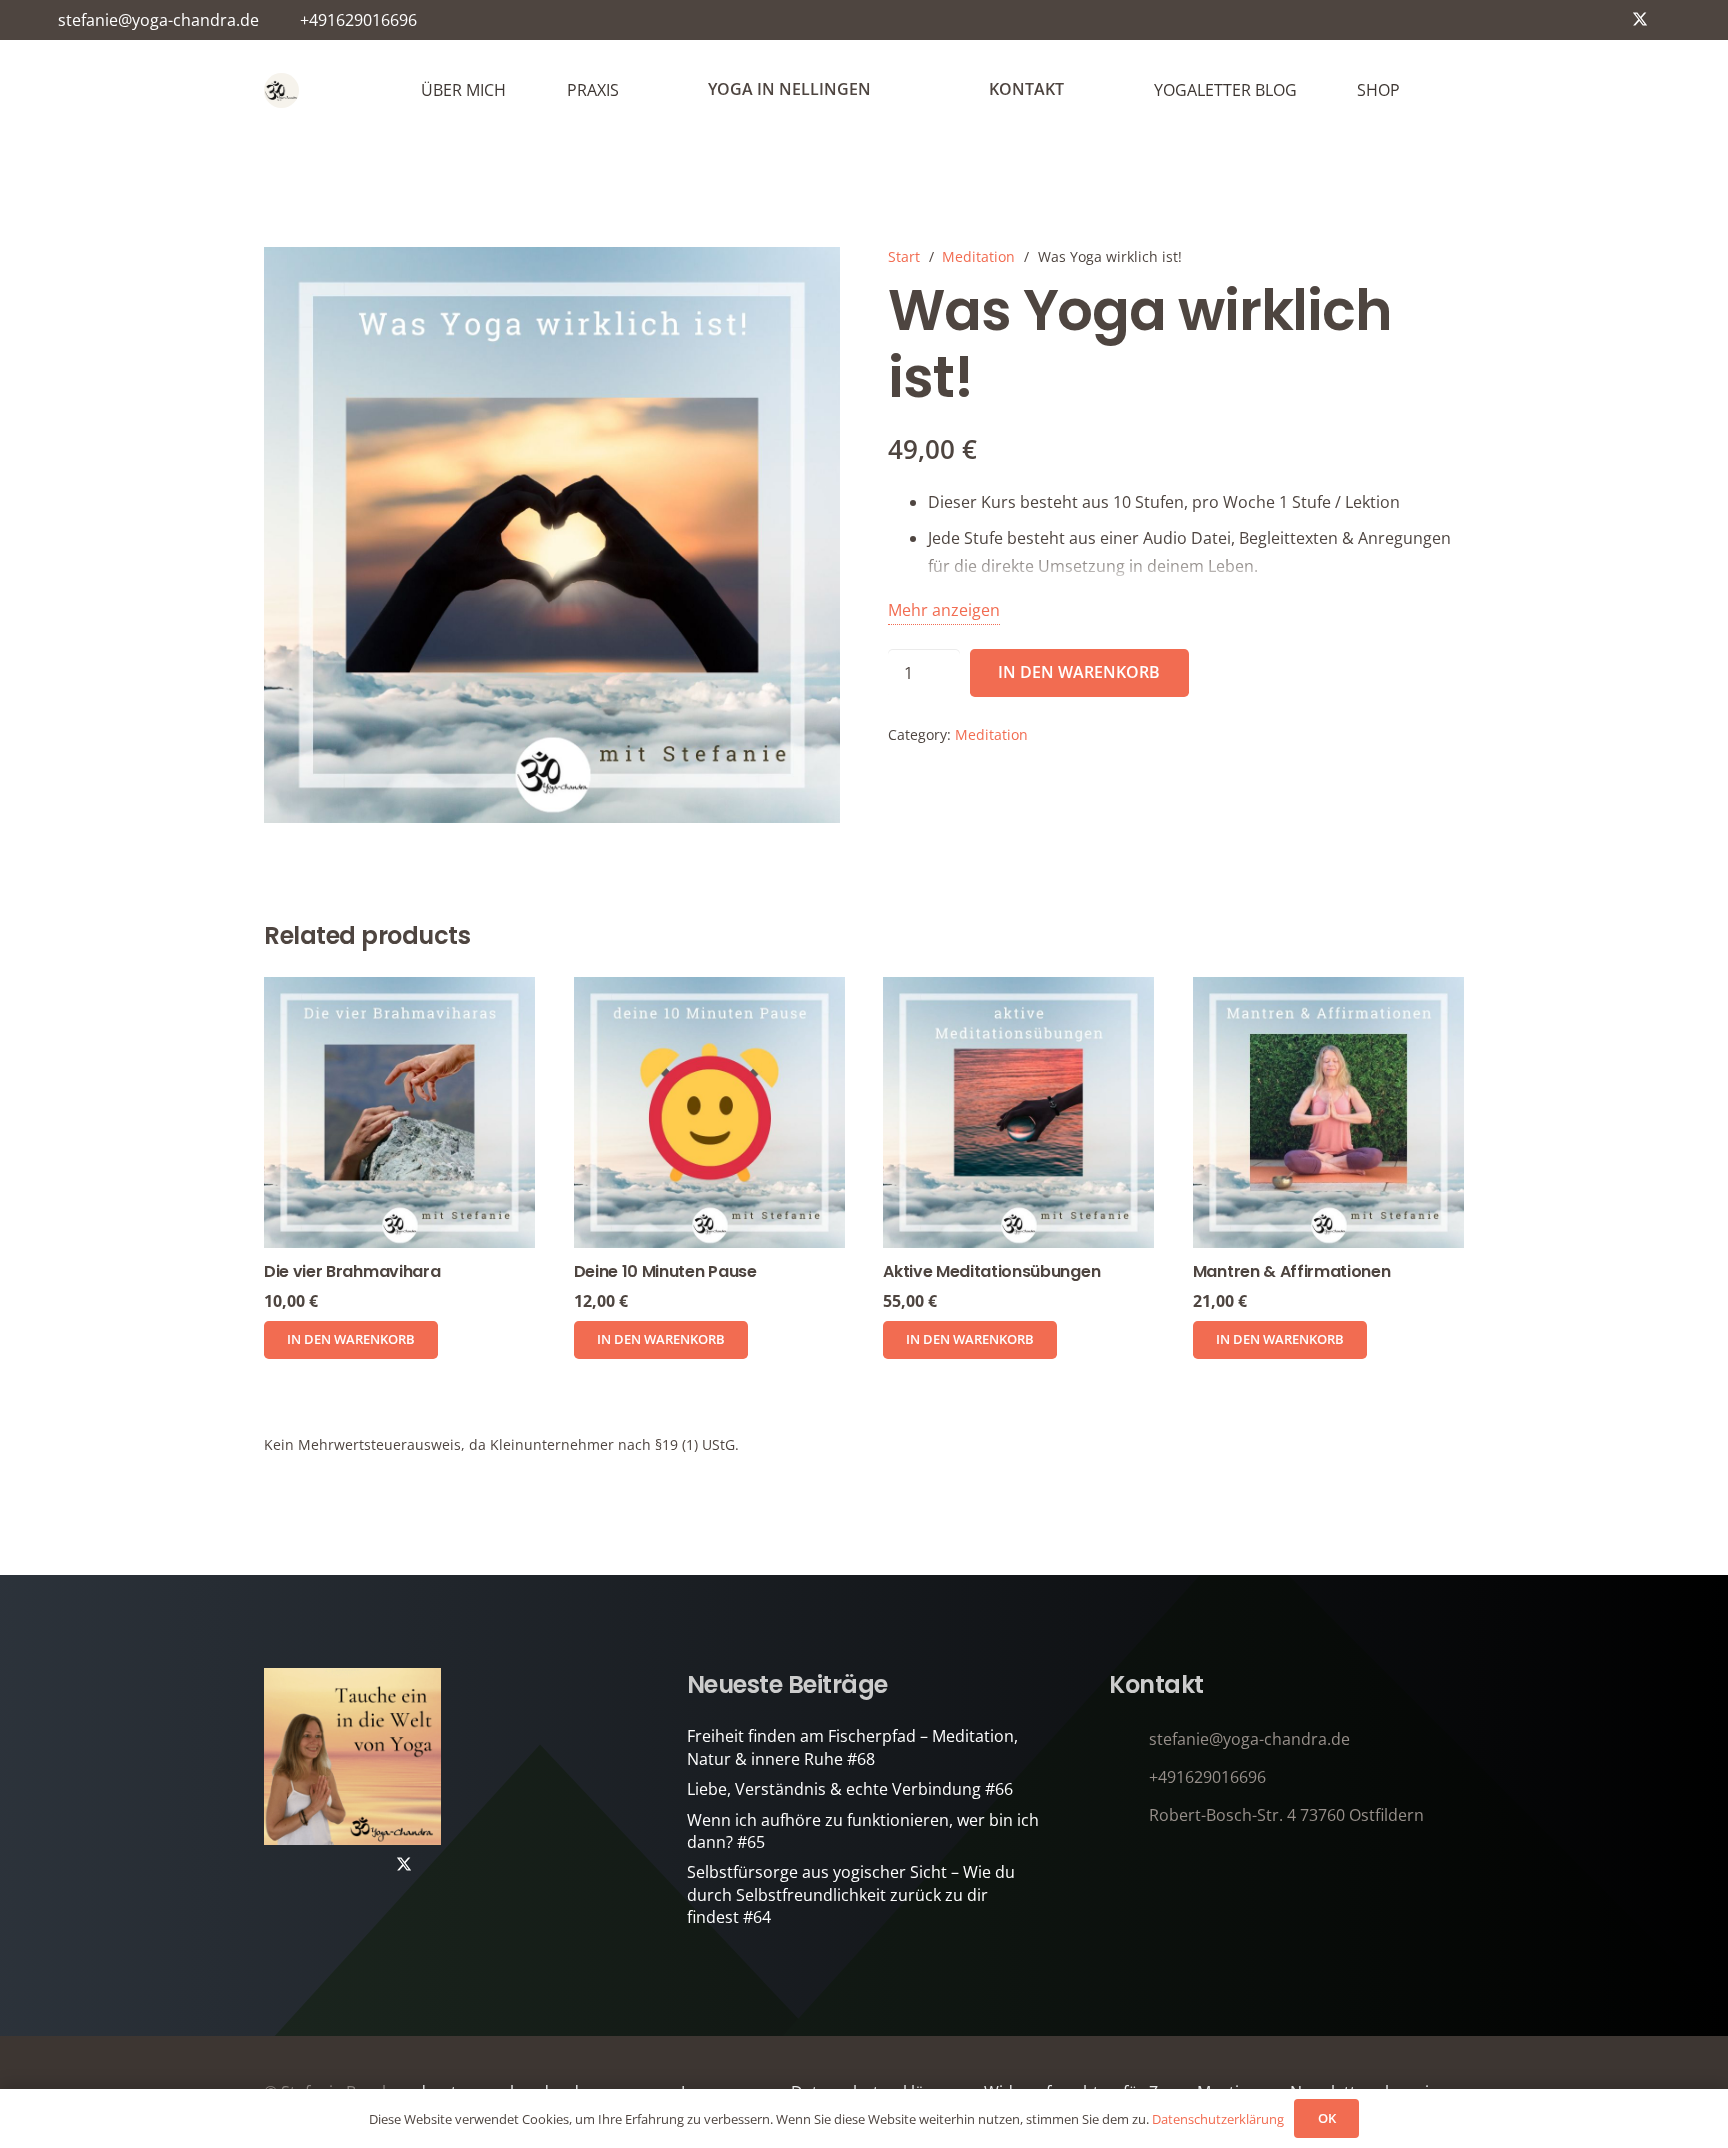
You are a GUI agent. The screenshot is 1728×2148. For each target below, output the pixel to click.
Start (904, 256)
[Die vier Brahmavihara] (399, 1112)
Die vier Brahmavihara (352, 1271)
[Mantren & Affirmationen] (1328, 1112)
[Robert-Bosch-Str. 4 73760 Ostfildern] (1129, 1815)
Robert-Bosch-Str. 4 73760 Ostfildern (1286, 1815)
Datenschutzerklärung (1218, 2119)
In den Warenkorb (1079, 672)
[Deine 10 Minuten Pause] (709, 1112)
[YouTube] (1544, 20)
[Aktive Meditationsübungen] (1018, 1112)
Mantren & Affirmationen (1292, 1271)
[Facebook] (1608, 20)
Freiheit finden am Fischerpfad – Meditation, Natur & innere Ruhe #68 (852, 1747)
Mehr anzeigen (944, 610)
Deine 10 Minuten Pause (665, 1271)
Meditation (978, 256)
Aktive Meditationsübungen (991, 1271)
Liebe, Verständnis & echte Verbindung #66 (850, 1789)
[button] (351, 1340)
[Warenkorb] (1442, 90)
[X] (1640, 20)
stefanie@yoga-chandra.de (1249, 1739)
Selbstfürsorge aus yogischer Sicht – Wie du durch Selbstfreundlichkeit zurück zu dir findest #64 (851, 1894)
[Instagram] (1576, 20)
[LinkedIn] (1672, 20)
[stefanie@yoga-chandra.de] (1129, 1739)
